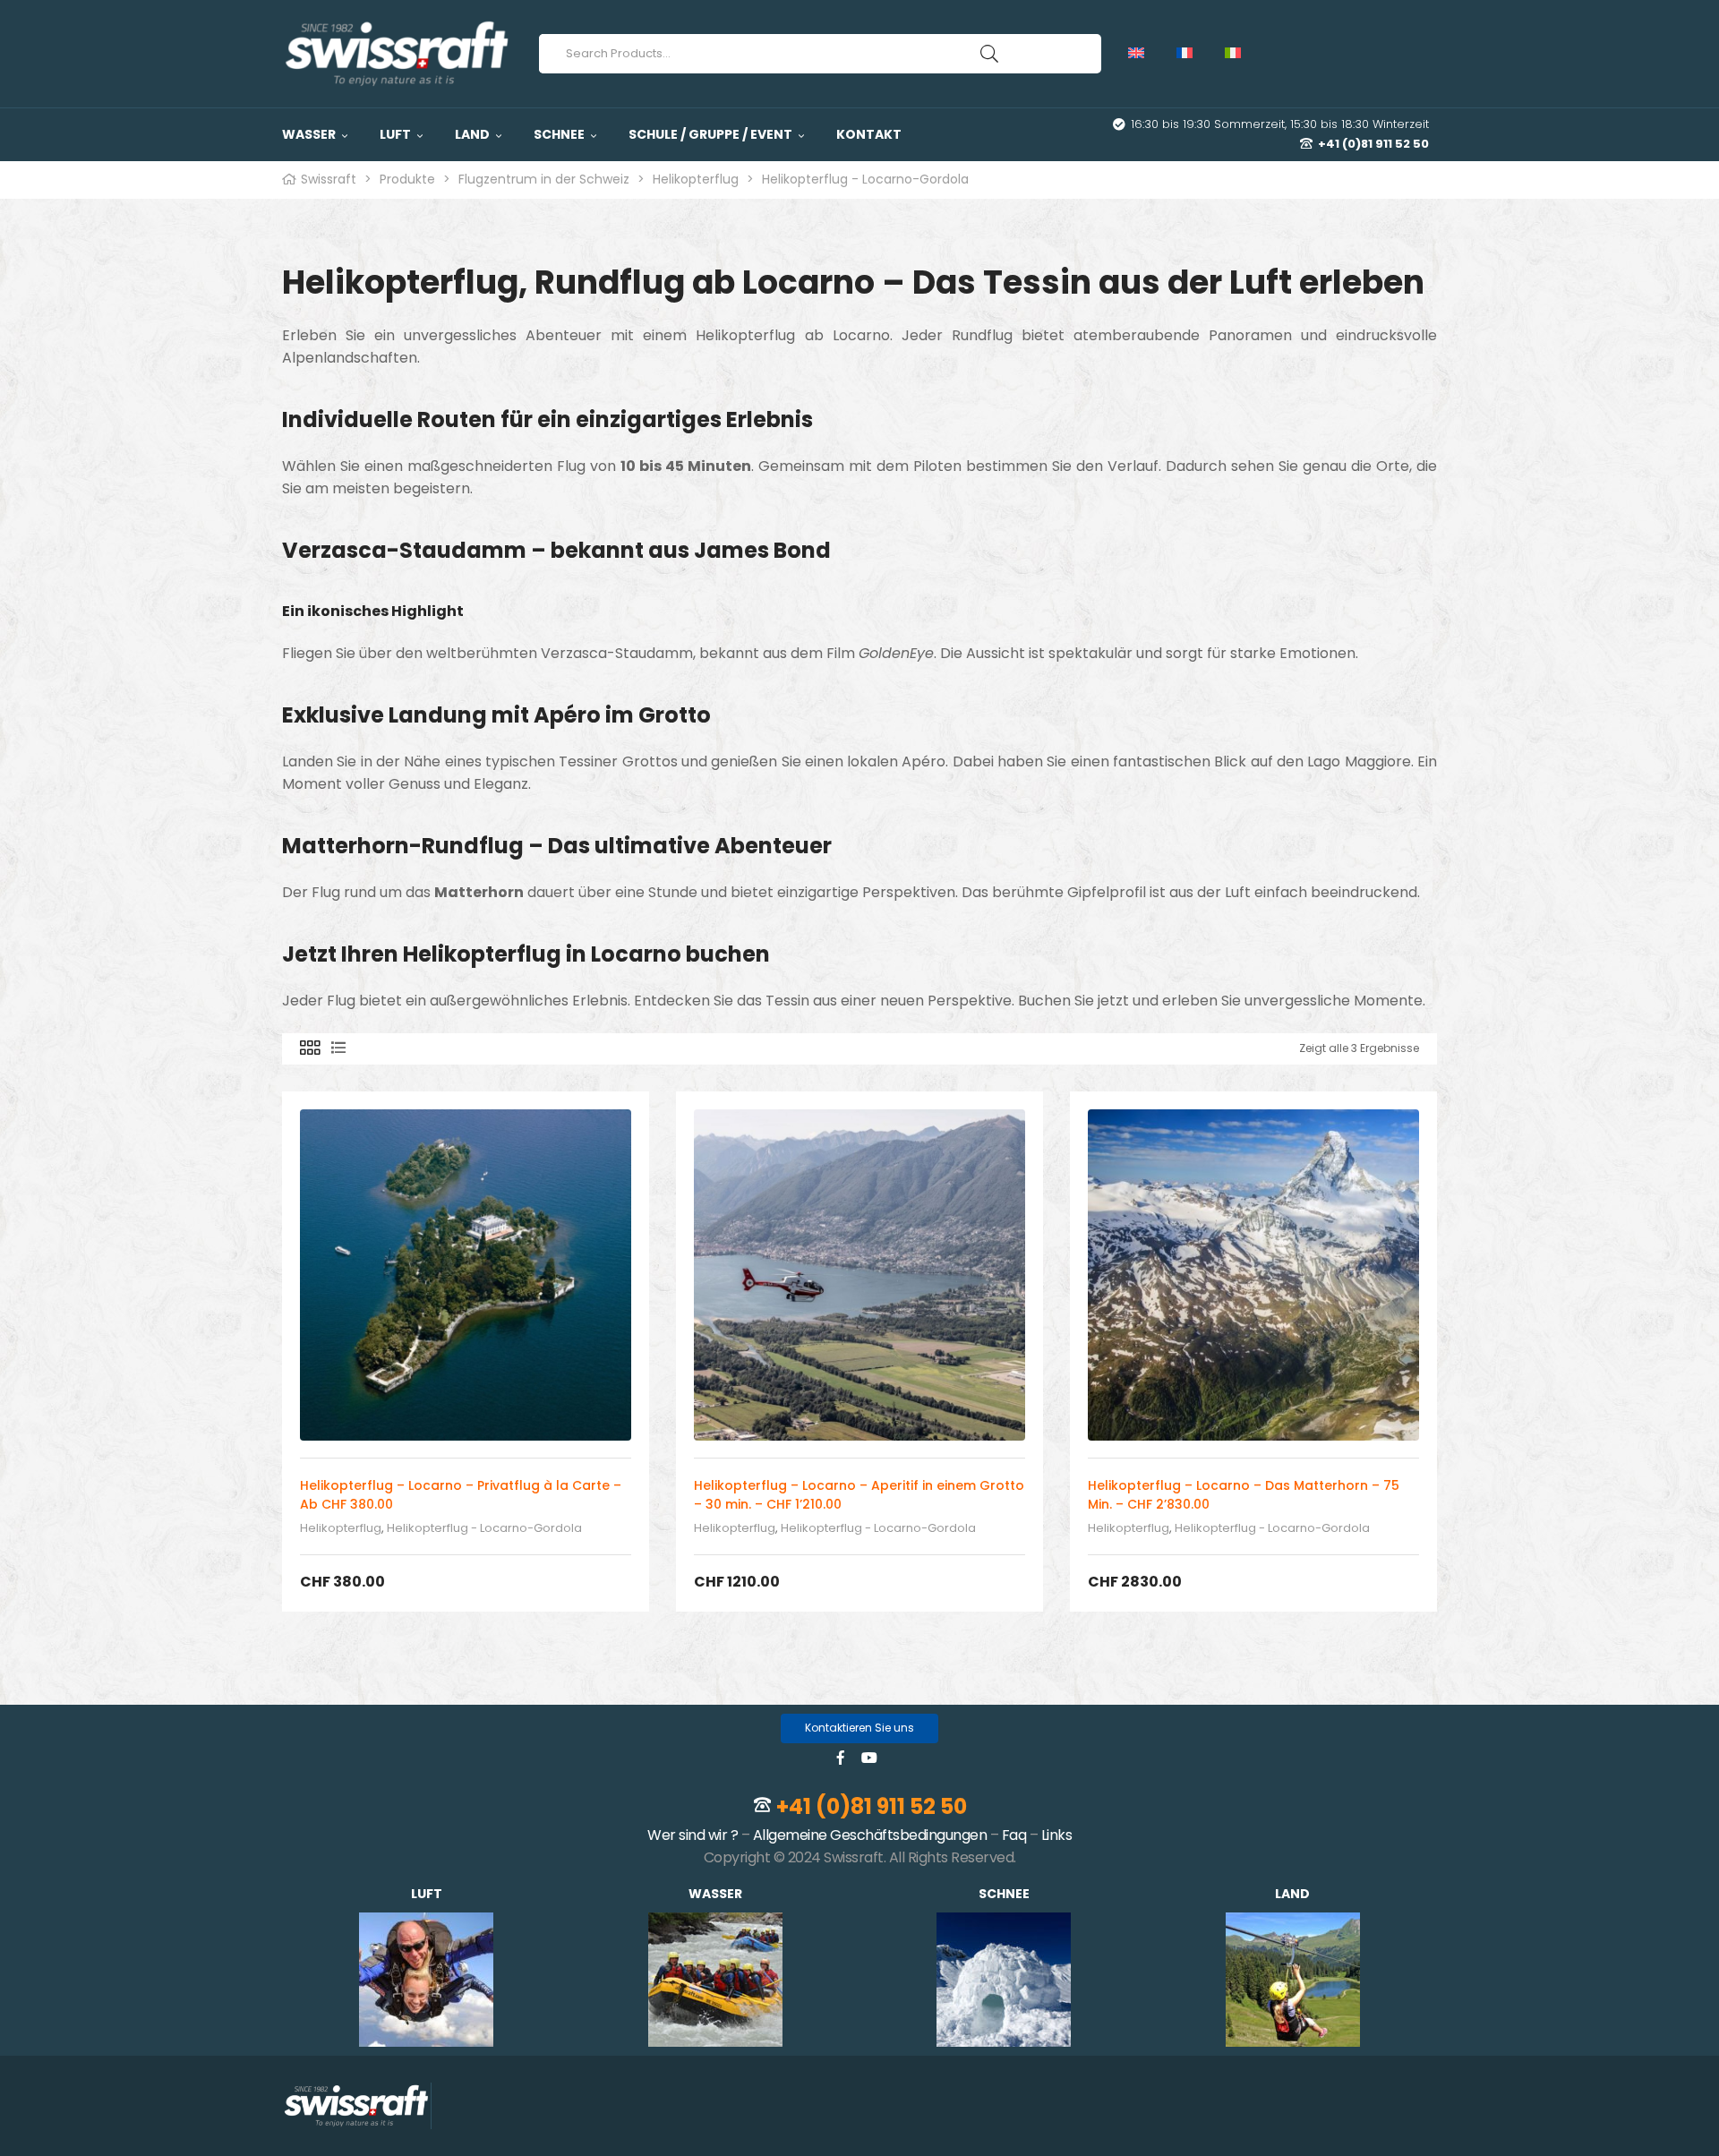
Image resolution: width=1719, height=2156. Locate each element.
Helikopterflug (341, 1528)
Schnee (1004, 1894)
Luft (427, 1894)
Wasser (715, 1894)
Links (1057, 1835)
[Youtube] (869, 1758)
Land (1292, 1894)
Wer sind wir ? (693, 1835)
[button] (859, 1728)
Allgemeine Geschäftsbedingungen (870, 1835)
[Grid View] (310, 1049)
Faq (1014, 1835)
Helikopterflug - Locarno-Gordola (484, 1528)
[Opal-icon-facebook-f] (841, 1758)
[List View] (338, 1049)
